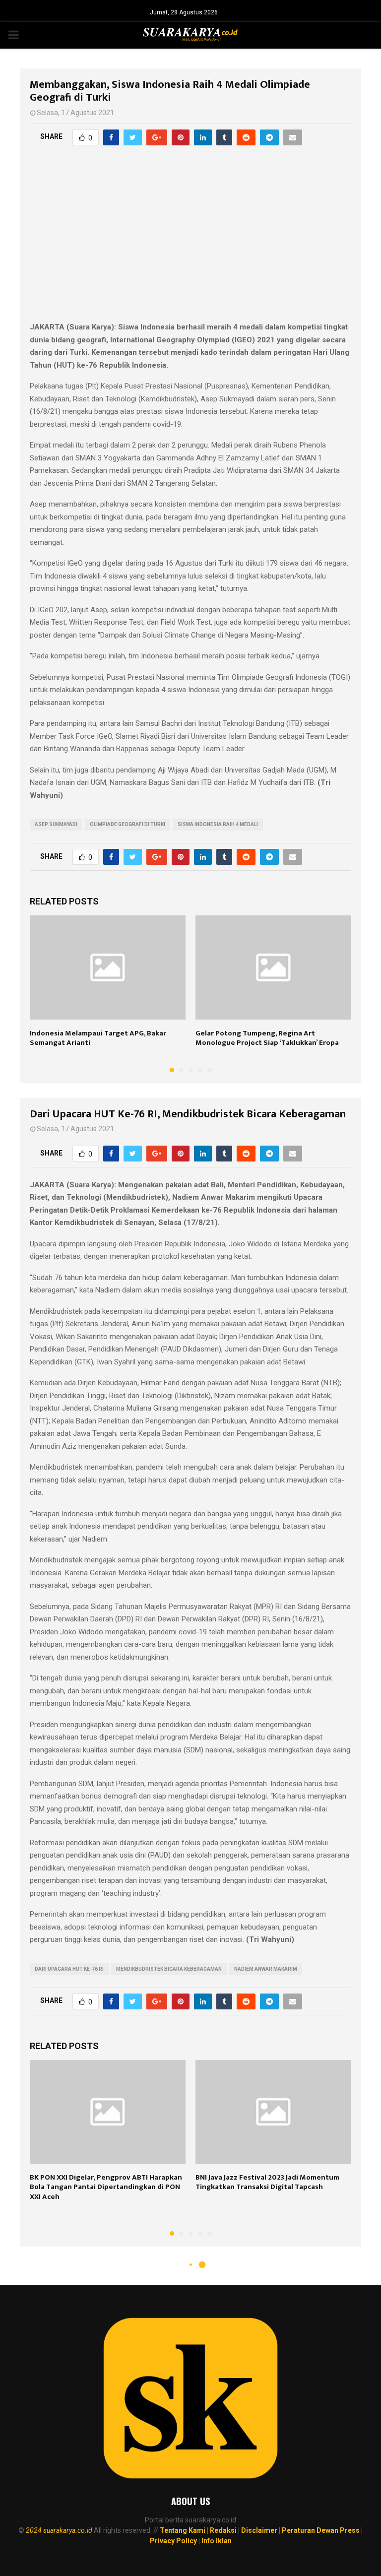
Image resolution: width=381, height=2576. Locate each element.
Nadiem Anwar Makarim (266, 1969)
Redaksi (223, 2530)
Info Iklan (217, 2541)
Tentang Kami (183, 2530)
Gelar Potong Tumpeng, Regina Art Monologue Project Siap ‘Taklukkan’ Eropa (267, 1038)
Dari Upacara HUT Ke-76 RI (69, 1969)
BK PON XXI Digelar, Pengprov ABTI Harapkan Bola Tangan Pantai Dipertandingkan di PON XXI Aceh (106, 2187)
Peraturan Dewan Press (321, 2530)
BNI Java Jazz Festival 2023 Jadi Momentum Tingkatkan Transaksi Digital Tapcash (267, 2182)
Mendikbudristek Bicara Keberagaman (169, 1969)
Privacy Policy (173, 2541)
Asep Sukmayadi (56, 824)
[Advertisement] (190, 242)
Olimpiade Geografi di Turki (127, 824)
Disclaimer (259, 2530)
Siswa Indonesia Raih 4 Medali (218, 824)
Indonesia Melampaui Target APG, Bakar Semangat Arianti (98, 1038)
